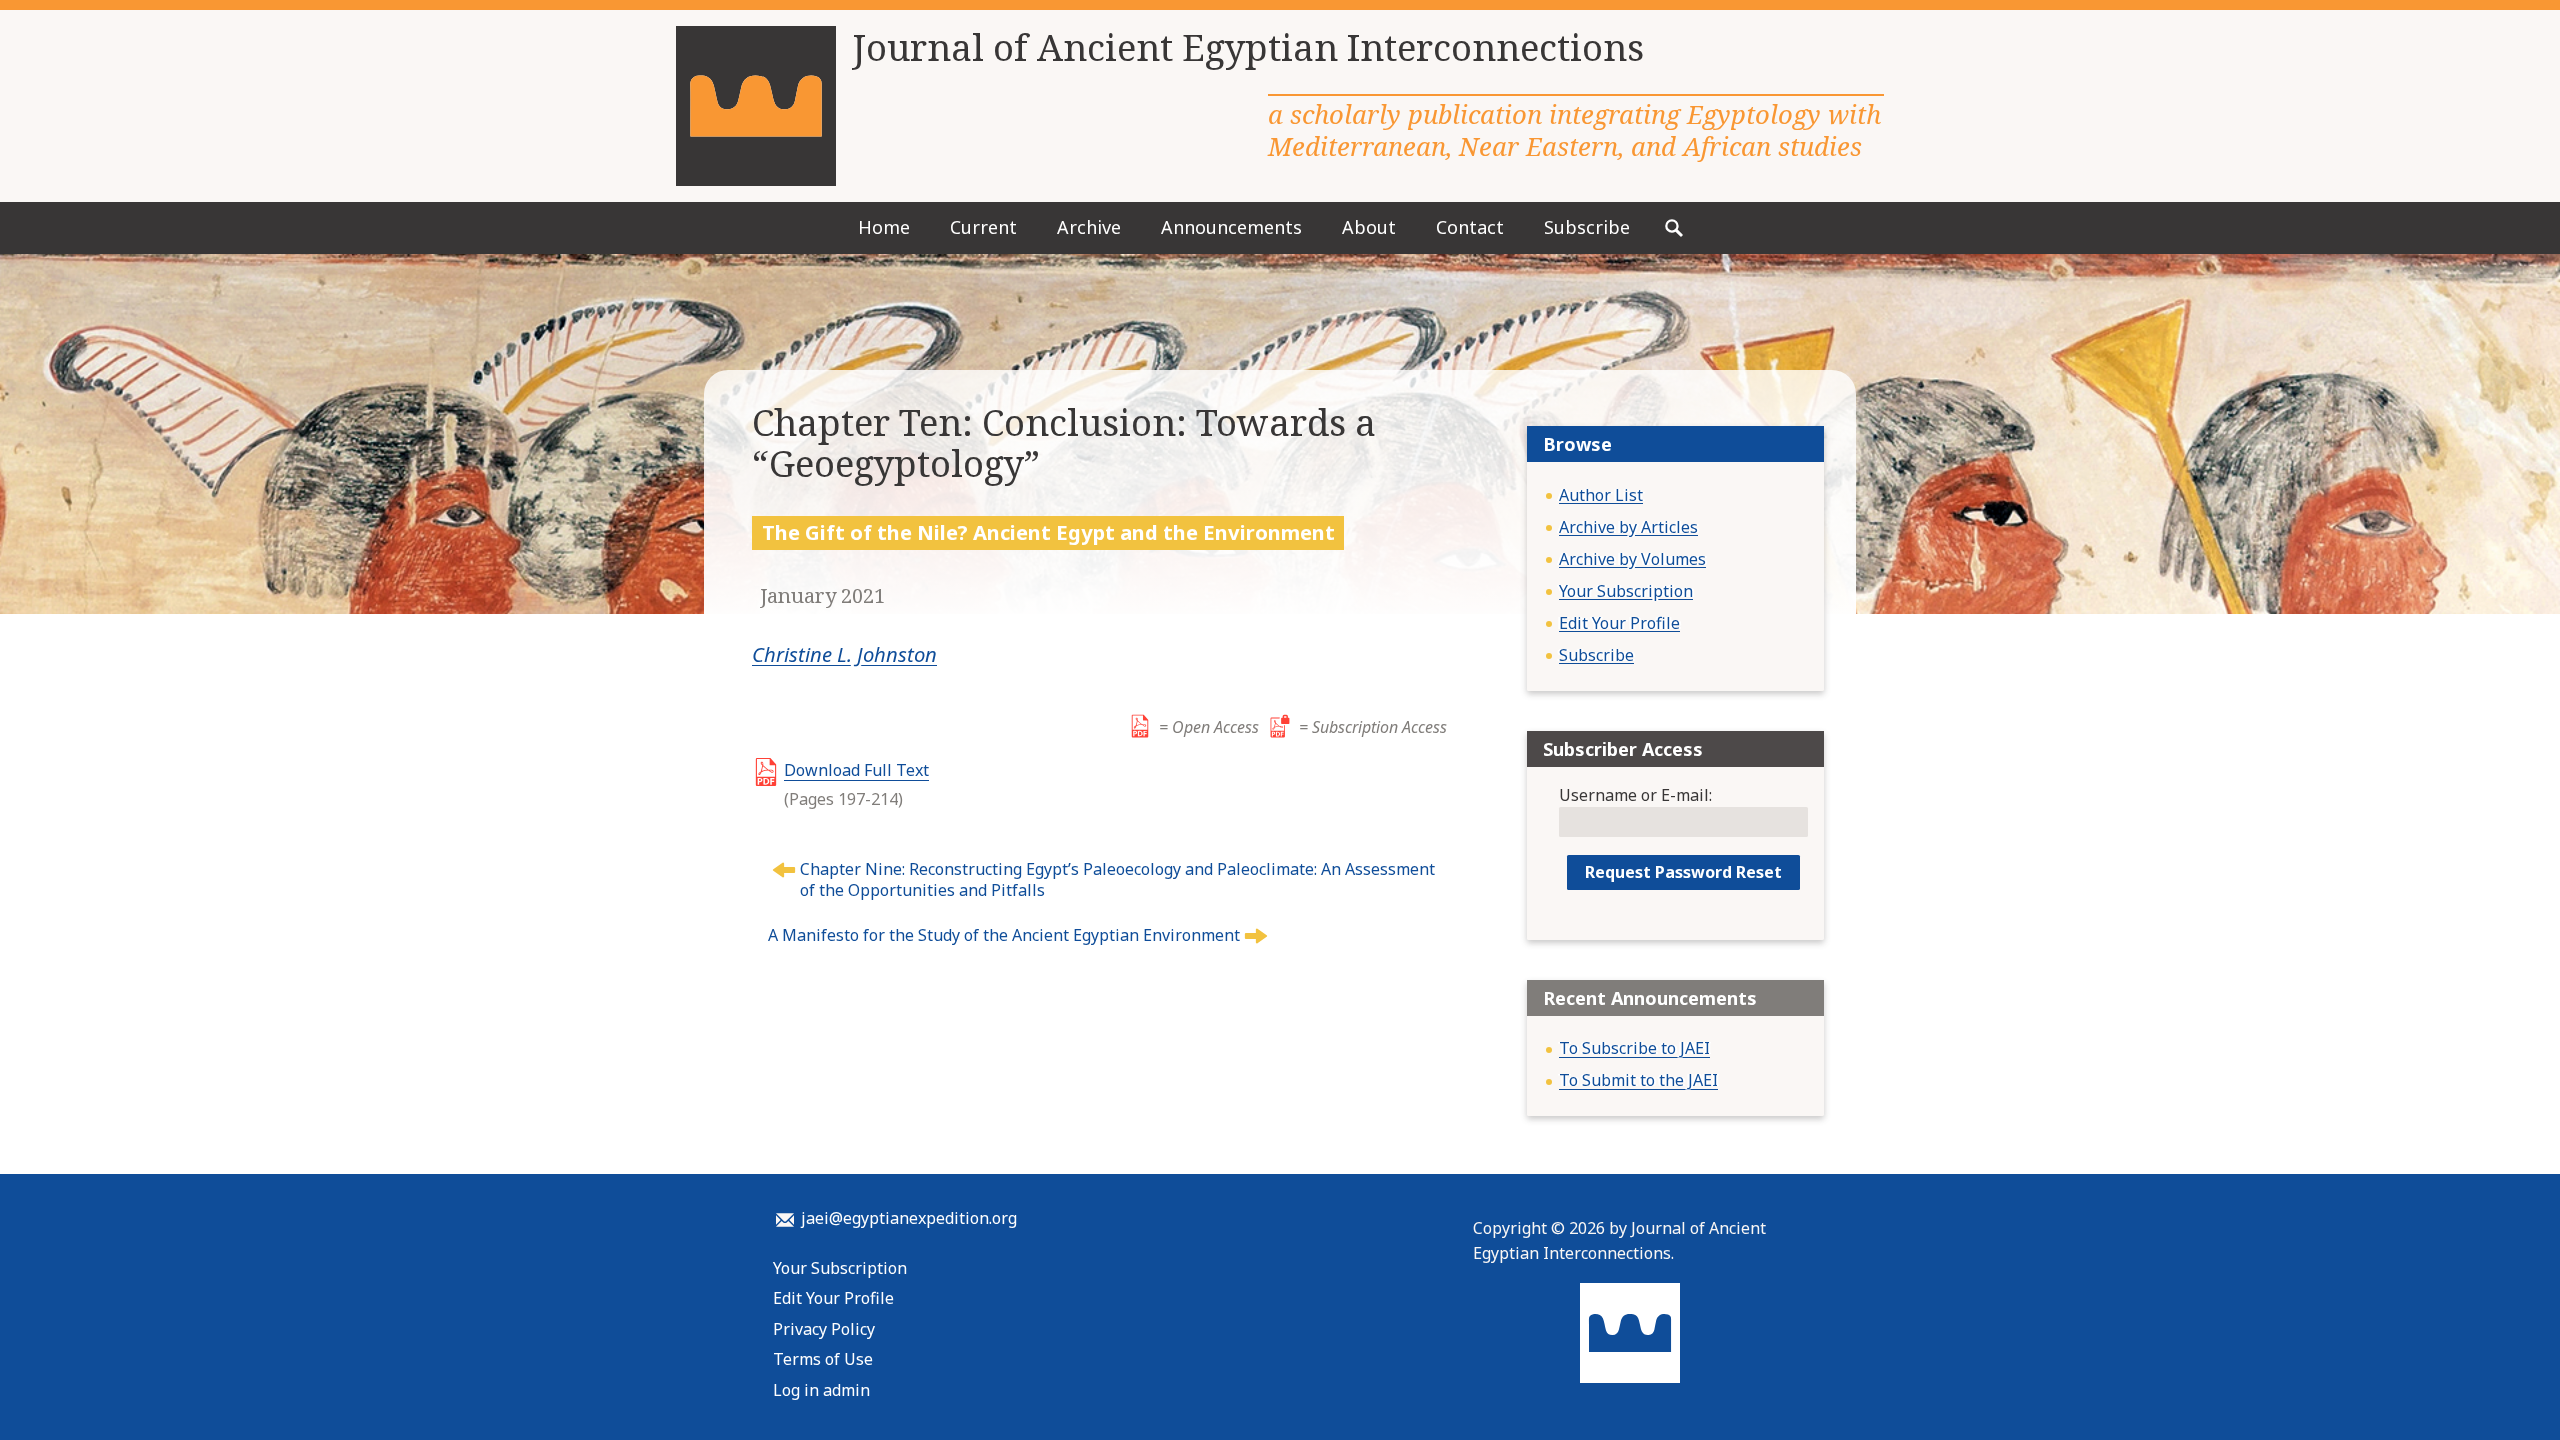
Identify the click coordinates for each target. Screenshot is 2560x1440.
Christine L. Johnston (844, 654)
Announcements (1231, 227)
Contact (1470, 227)
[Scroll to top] (2494, 1390)
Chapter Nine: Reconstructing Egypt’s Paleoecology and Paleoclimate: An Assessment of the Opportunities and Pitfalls (1117, 879)
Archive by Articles (1628, 527)
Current (983, 227)
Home (884, 227)
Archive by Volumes (1632, 559)
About (1369, 227)
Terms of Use (823, 1359)
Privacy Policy (824, 1329)
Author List (1601, 495)
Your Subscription (1626, 591)
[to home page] (756, 106)
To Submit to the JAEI (1638, 1080)
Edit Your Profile (1619, 623)
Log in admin (821, 1390)
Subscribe (1587, 227)
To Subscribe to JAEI (1634, 1048)
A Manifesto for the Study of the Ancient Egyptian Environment (1004, 935)
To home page (1630, 1333)
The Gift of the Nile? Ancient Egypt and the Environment (1048, 532)
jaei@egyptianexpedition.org (909, 1218)
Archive (1089, 227)
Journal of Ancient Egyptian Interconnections (1248, 48)
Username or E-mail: (1635, 795)
